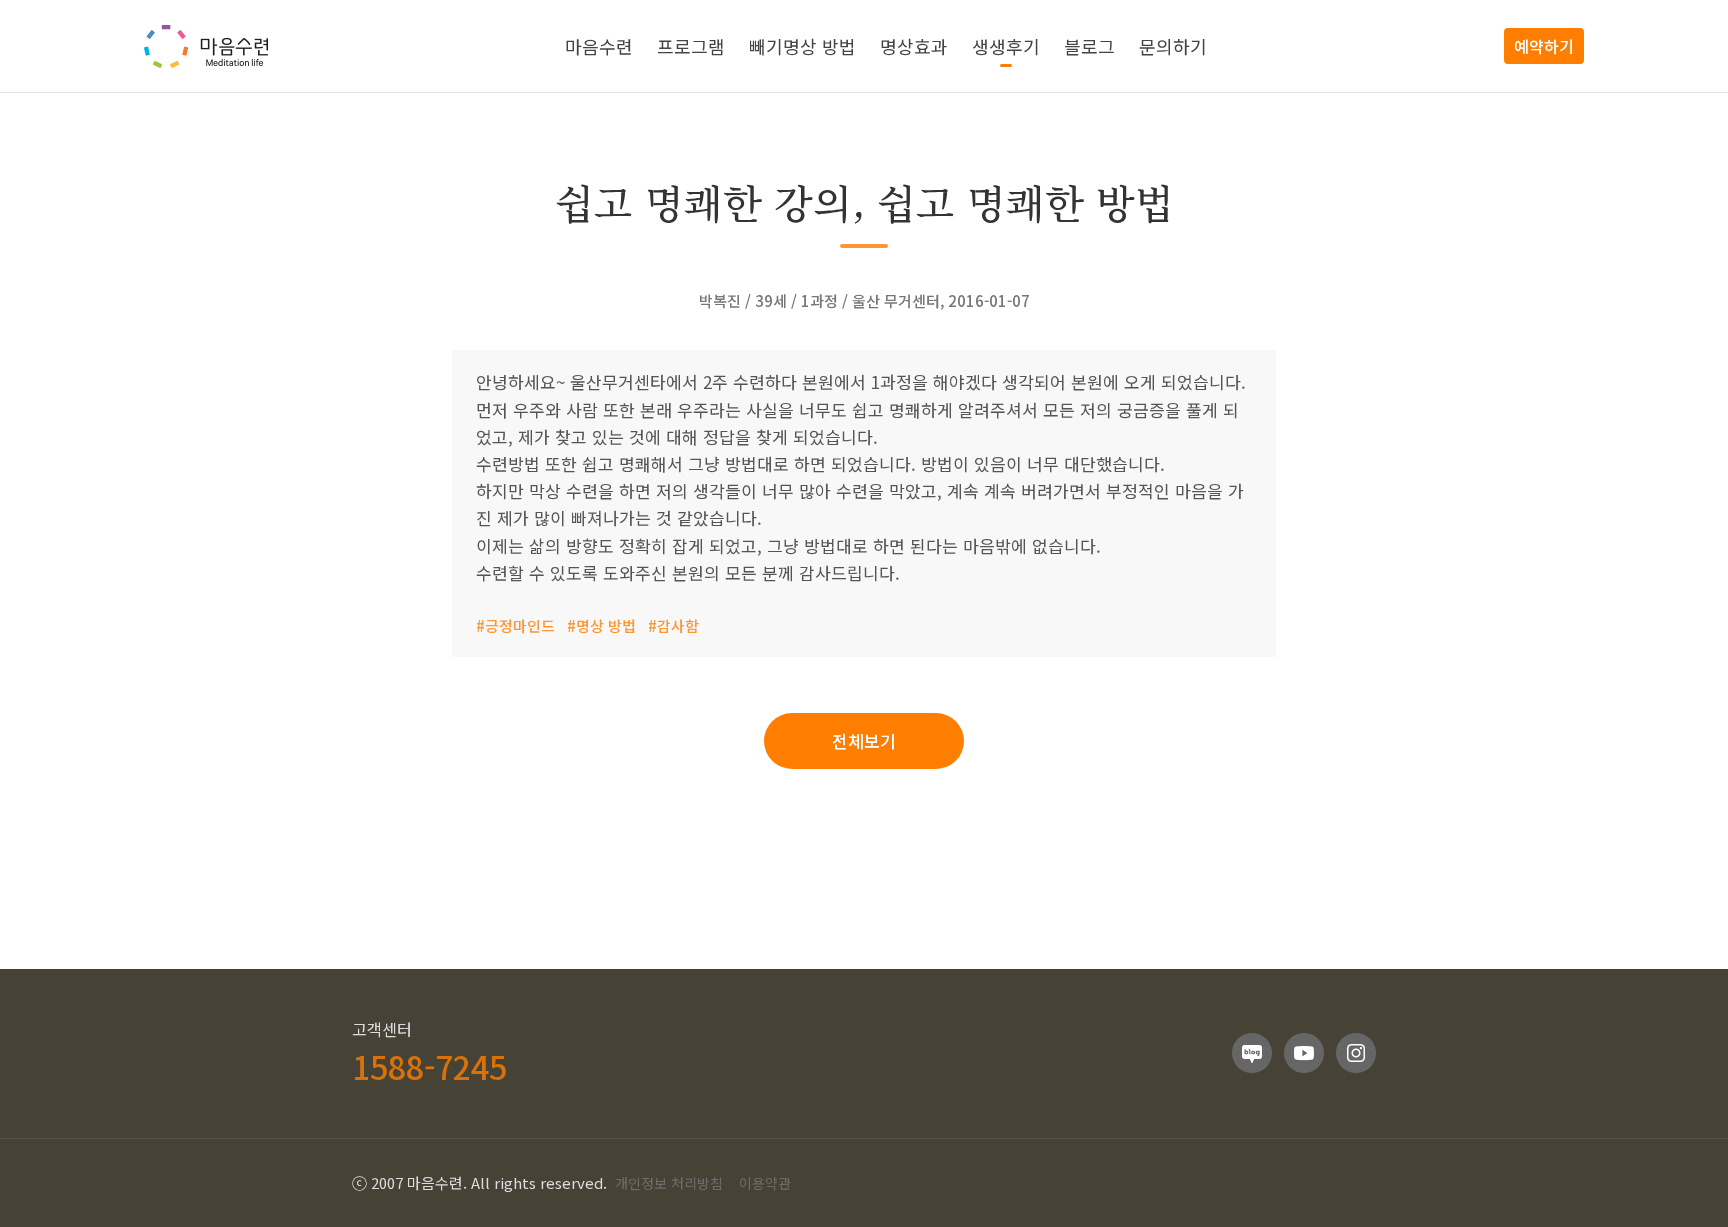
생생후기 (1006, 46)
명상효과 (914, 46)
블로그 (1089, 46)
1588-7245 (429, 1066)
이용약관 (765, 1183)
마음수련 (599, 46)
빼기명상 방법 (802, 46)
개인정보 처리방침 (669, 1183)
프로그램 (691, 46)
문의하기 (1173, 46)
